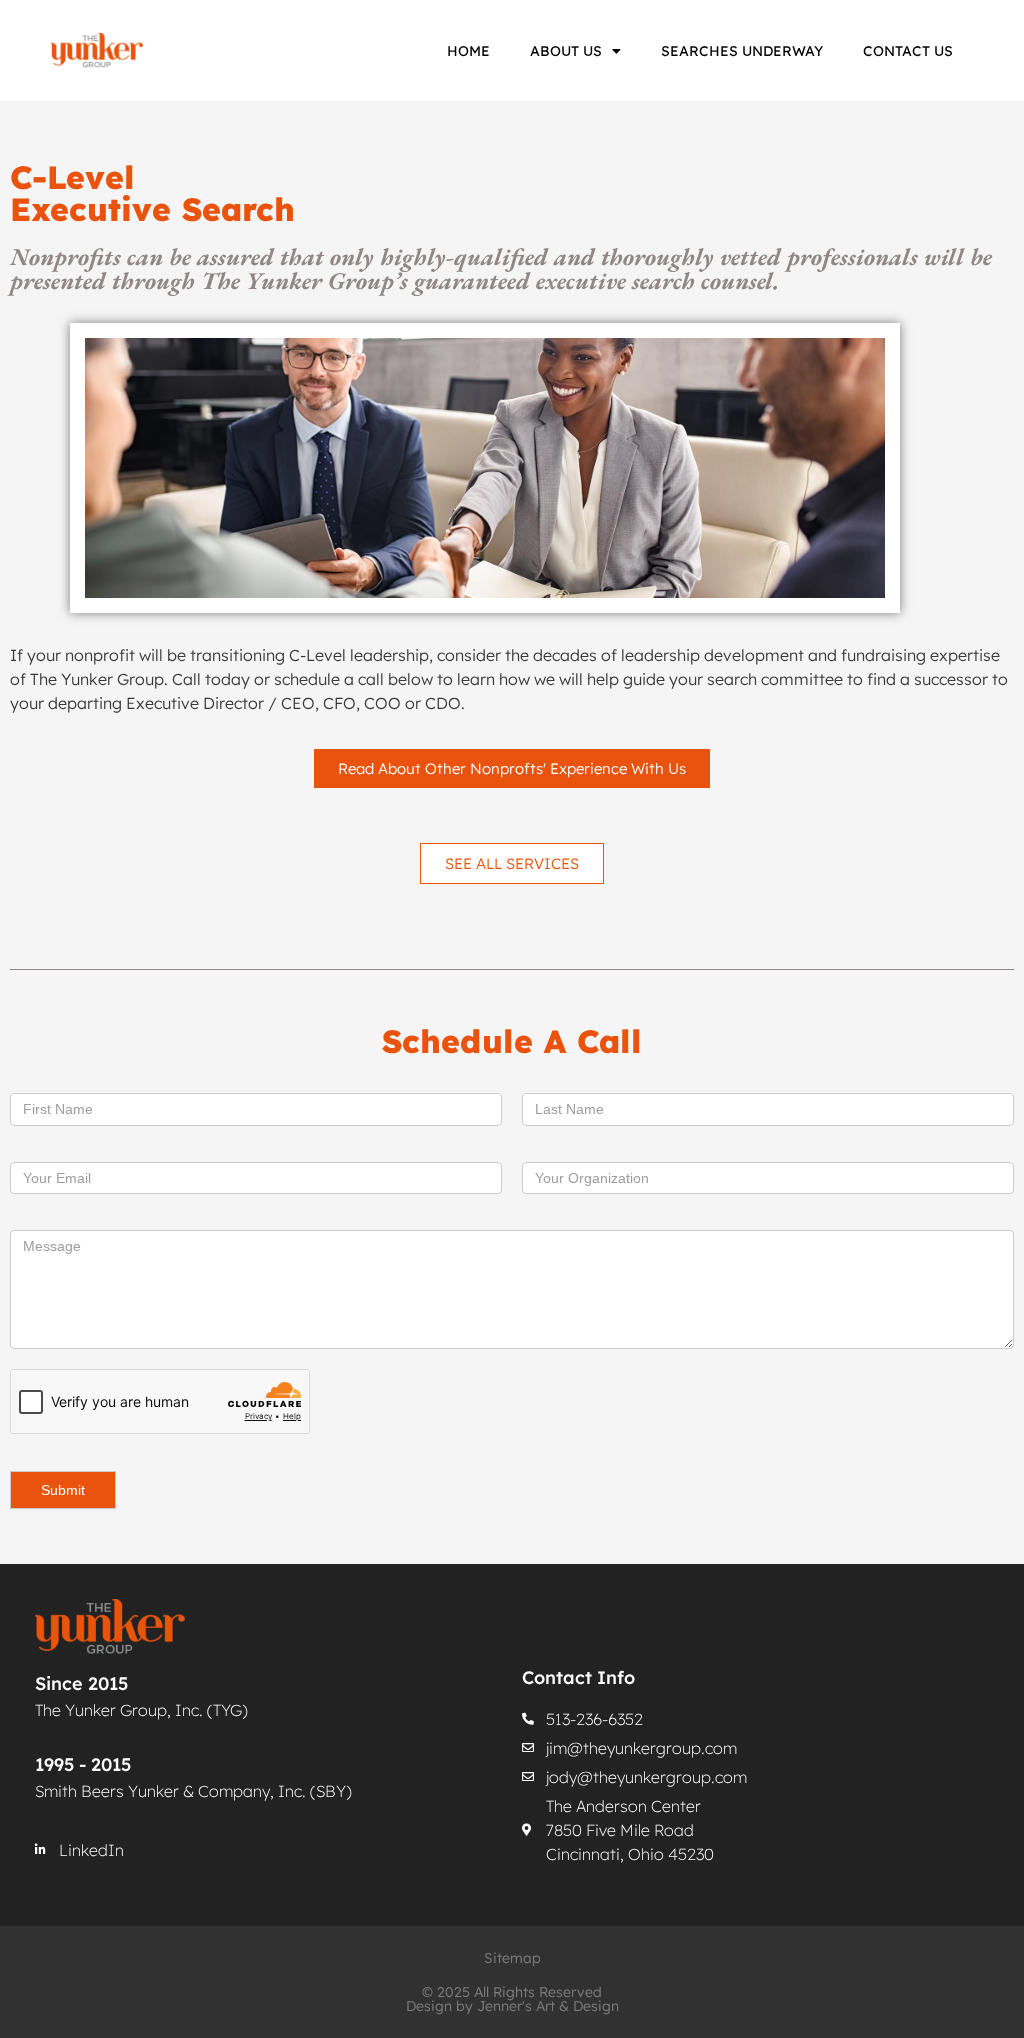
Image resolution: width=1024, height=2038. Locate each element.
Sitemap (512, 1958)
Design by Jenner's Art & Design (512, 2006)
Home (468, 51)
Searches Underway (742, 51)
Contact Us (908, 51)
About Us (566, 51)
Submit (63, 1490)
